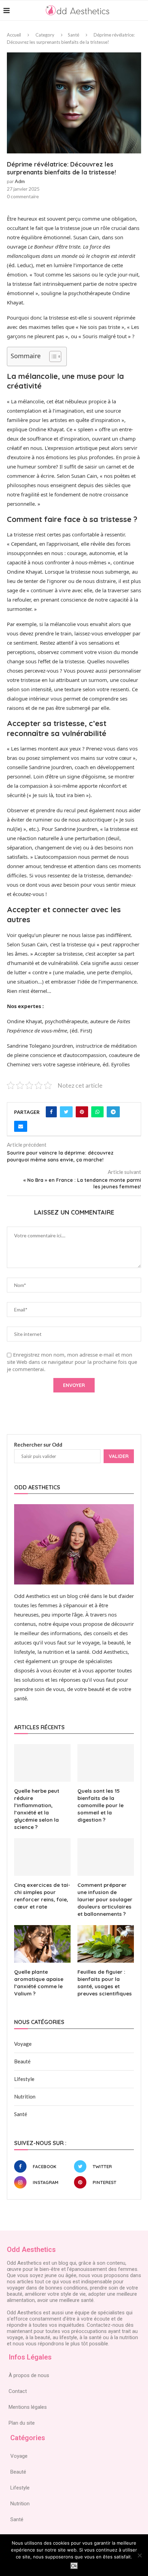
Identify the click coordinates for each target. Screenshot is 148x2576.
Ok (74, 2566)
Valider (119, 1456)
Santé (73, 35)
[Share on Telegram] (113, 1112)
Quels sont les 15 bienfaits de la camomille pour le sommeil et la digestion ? (101, 1805)
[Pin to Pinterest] (82, 1112)
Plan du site (22, 2423)
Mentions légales (28, 2407)
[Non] (139, 2555)
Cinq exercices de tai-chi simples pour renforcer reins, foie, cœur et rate (42, 1896)
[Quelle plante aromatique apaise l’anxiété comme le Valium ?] (42, 1944)
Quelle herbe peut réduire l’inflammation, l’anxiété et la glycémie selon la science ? (37, 1809)
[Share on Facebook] (51, 1112)
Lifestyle (24, 2079)
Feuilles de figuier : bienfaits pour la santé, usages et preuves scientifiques (105, 1983)
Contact (18, 2391)
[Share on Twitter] (66, 1112)
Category (45, 35)
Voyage (23, 2044)
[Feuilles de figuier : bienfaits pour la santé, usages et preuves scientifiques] (106, 1944)
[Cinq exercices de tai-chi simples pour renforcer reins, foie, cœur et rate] (42, 1857)
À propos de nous (29, 2375)
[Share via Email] (21, 1126)
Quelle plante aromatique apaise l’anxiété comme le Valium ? (39, 1983)
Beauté (22, 2061)
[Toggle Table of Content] (52, 356)
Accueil (14, 35)
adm (20, 181)
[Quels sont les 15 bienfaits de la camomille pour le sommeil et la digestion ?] (106, 1763)
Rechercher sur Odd (38, 1445)
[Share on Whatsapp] (97, 1112)
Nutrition (25, 2096)
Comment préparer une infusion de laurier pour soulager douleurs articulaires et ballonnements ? (105, 1899)
